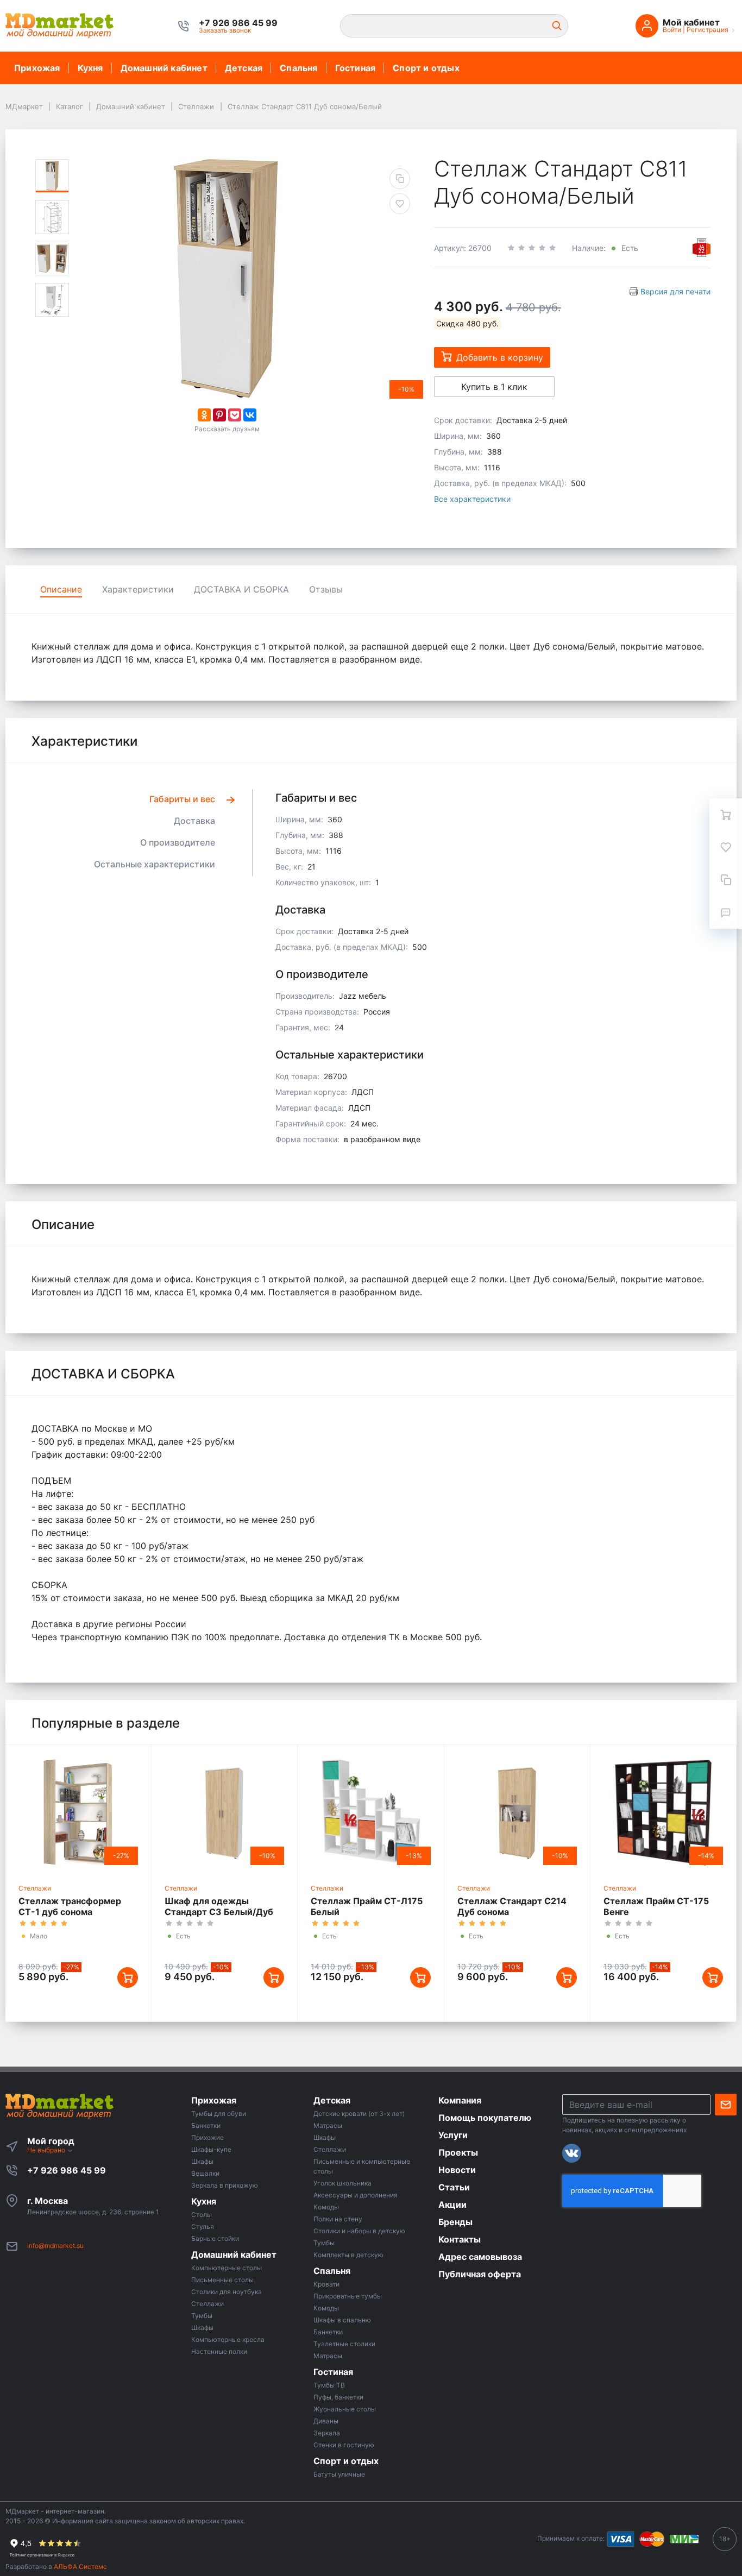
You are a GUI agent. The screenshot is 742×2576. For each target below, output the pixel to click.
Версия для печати (675, 291)
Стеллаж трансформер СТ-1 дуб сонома (70, 1906)
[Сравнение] (726, 880)
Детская (244, 68)
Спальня (298, 68)
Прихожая (37, 68)
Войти (672, 30)
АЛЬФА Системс (80, 2566)
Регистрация (708, 30)
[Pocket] (235, 415)
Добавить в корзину (500, 357)
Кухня (90, 68)
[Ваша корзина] (726, 815)
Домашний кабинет (164, 68)
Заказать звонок (225, 30)
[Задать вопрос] (726, 912)
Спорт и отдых (426, 68)
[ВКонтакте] (250, 415)
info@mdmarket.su (55, 2246)
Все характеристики (472, 499)
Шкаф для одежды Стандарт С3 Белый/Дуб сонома (219, 1912)
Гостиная (356, 68)
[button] (238, 23)
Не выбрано (47, 2150)
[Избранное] (726, 847)
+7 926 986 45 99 (67, 2170)
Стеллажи (35, 1888)
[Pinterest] (219, 415)
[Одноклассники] (204, 415)
